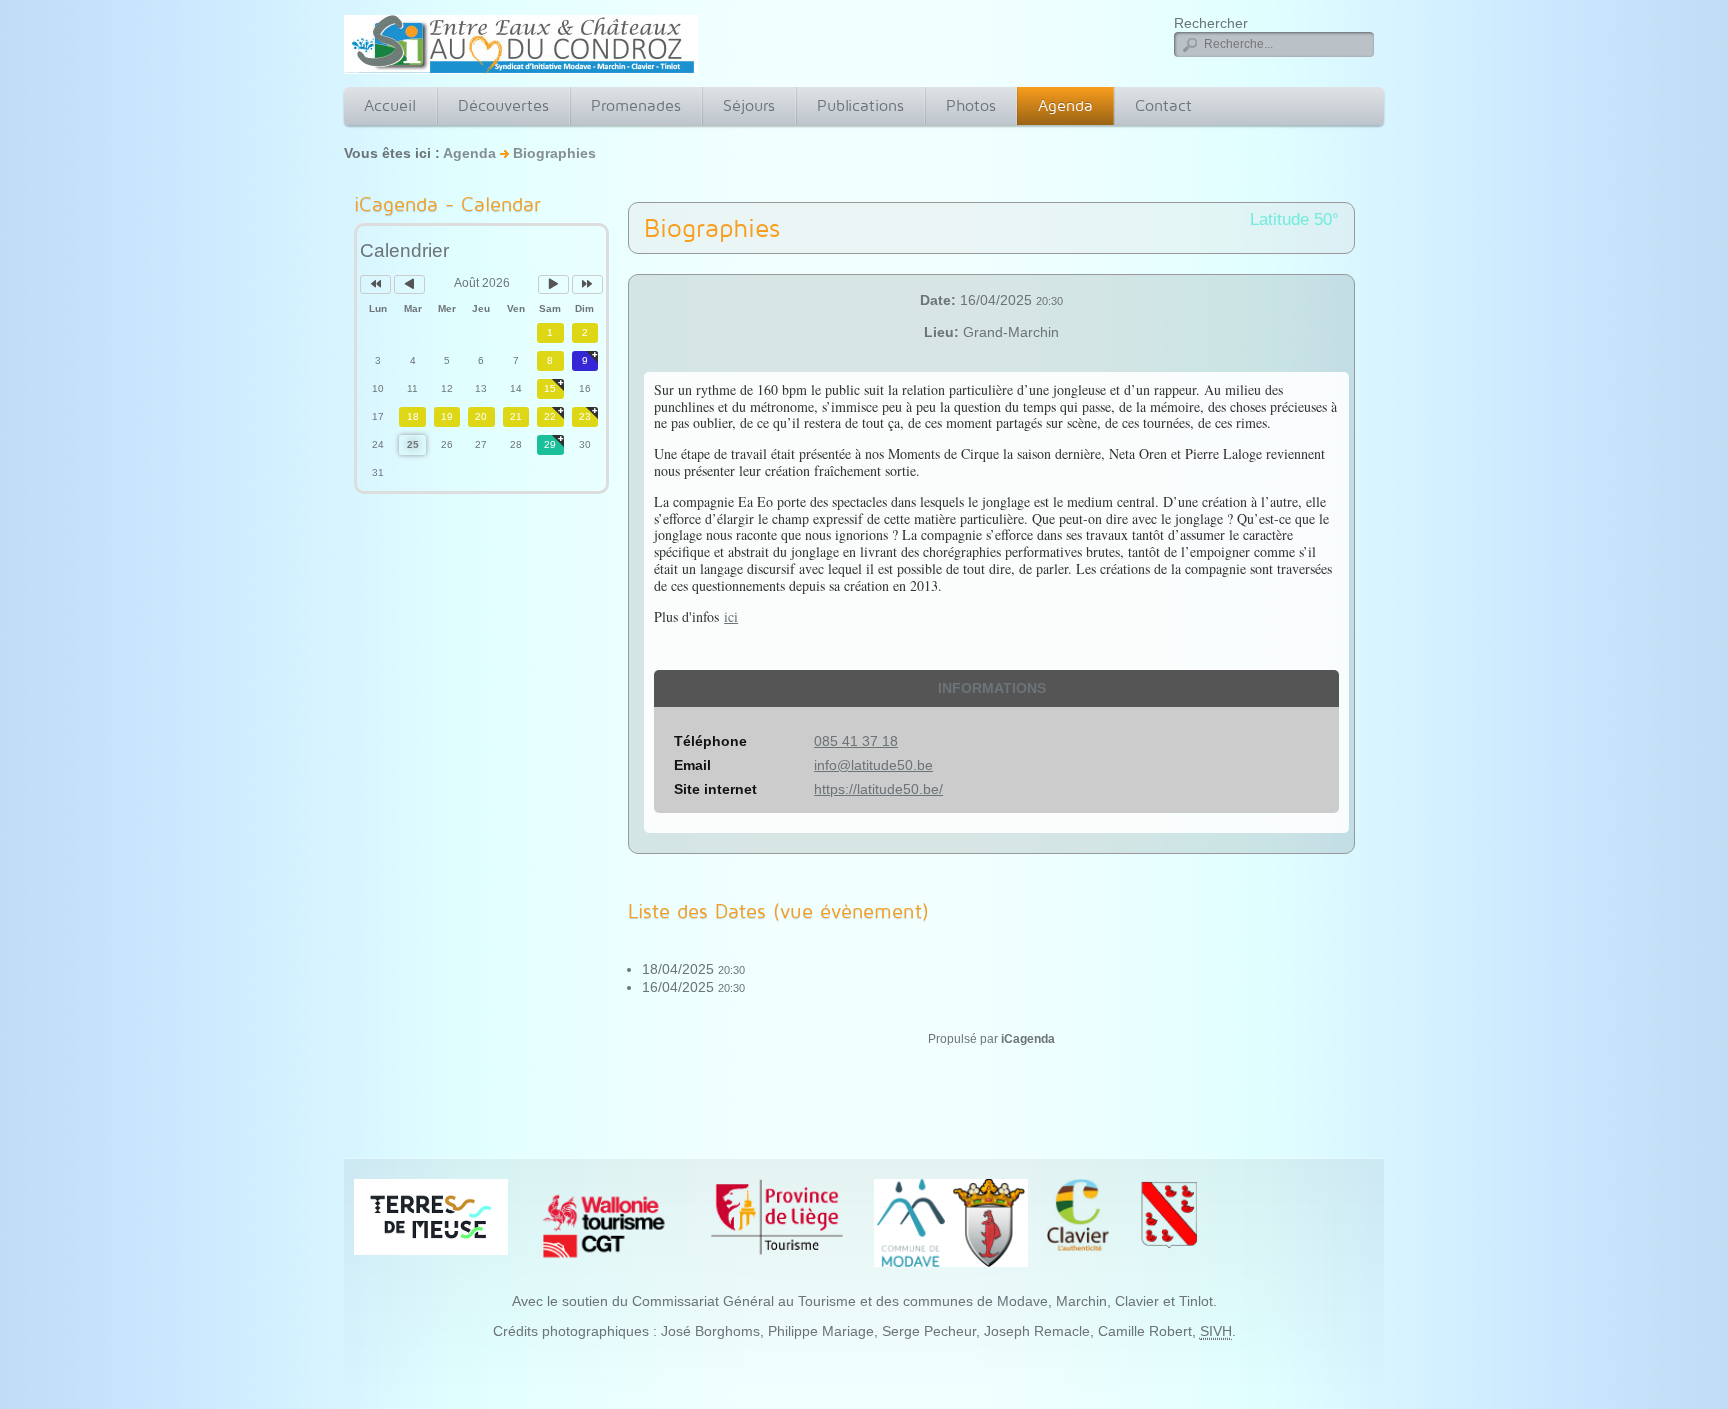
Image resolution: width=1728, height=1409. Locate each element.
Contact (1163, 105)
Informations (992, 688)
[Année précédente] (375, 284)
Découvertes (503, 105)
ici (731, 616)
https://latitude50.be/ (878, 789)
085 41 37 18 (856, 741)
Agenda (1065, 105)
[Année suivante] (587, 284)
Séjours (749, 105)
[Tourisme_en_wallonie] (604, 1225)
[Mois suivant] (553, 284)
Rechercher (1211, 23)
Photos (971, 105)
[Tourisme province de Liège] (777, 1216)
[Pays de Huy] (431, 1216)
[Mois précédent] (409, 284)
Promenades (636, 105)
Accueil (390, 105)
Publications (860, 105)
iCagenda (1028, 1039)
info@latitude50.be (873, 765)
